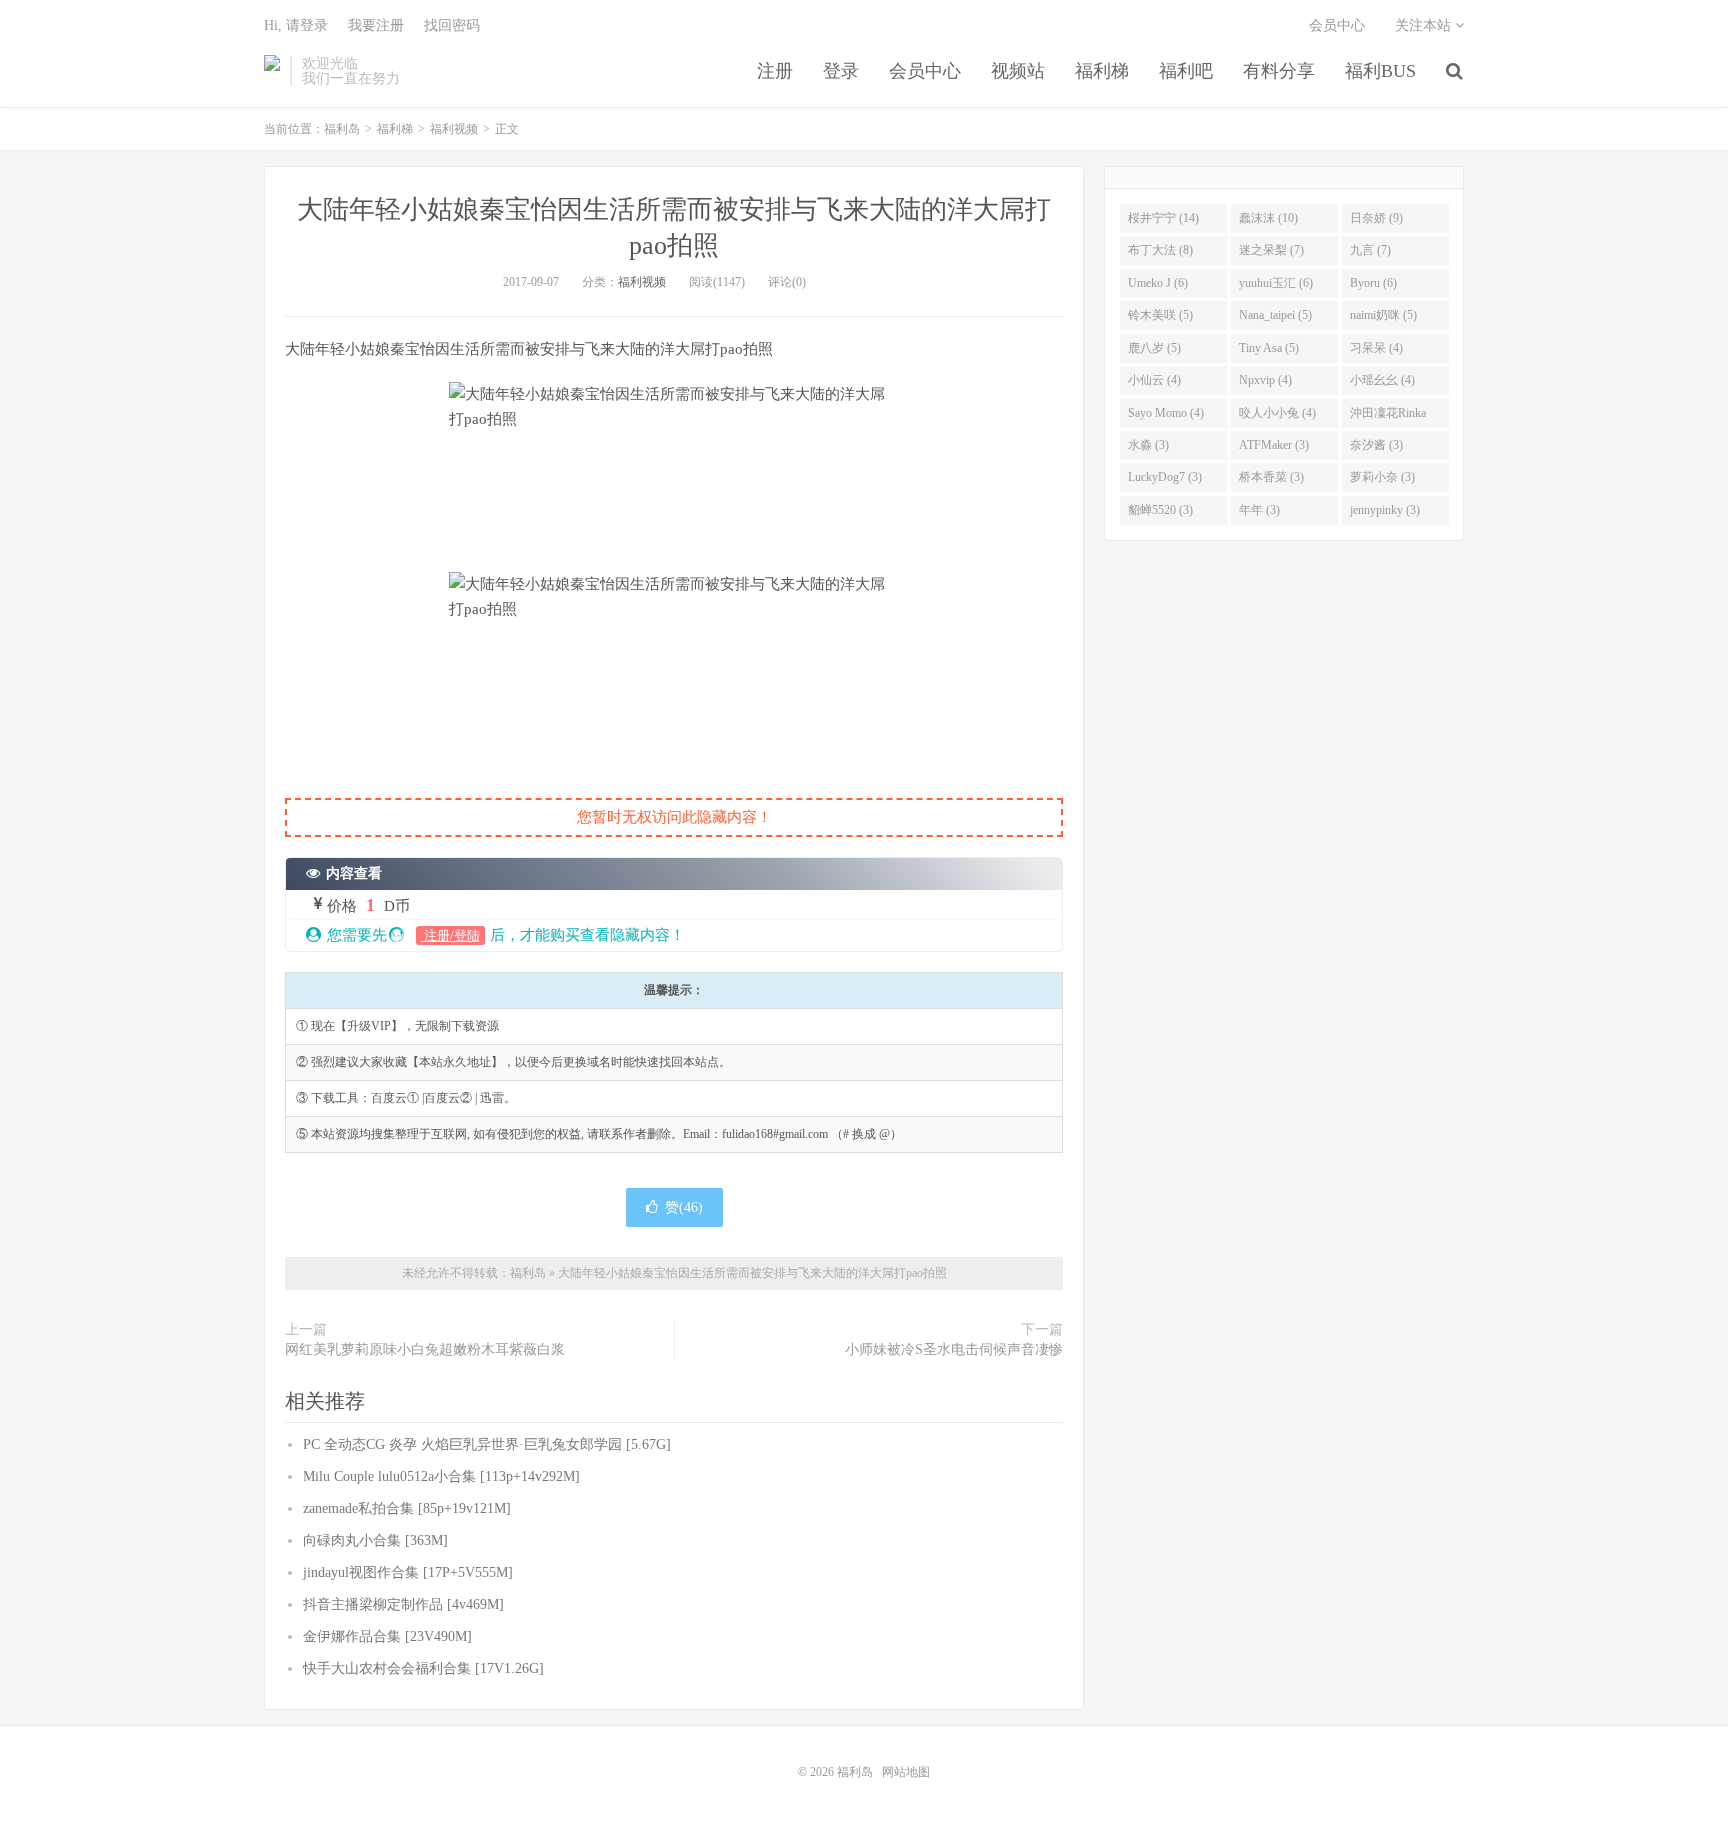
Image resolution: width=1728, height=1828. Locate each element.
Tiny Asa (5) (1269, 348)
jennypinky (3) (1385, 510)
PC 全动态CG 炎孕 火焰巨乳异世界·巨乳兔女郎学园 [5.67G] (487, 1444)
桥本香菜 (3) (1271, 477)
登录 (841, 71)
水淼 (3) (1148, 445)
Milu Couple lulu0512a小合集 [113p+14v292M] (441, 1476)
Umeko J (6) (1158, 283)
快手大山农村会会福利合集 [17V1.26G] (423, 1668)
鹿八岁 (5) (1154, 348)
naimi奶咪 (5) (1383, 315)
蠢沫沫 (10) (1268, 218)
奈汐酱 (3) (1376, 445)
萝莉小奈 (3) (1382, 477)
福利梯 (1102, 71)
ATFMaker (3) (1274, 445)
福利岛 (272, 71)
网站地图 (906, 1772)
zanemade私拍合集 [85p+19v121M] (407, 1508)
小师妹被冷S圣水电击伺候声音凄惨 (954, 1349)
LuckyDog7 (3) (1165, 477)
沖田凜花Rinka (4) (1388, 417)
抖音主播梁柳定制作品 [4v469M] (403, 1604)
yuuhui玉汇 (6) (1276, 283)
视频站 (1018, 71)
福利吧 (1186, 71)
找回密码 (452, 25)
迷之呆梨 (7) (1271, 250)
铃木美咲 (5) (1160, 315)
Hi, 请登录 (296, 25)
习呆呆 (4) (1376, 348)
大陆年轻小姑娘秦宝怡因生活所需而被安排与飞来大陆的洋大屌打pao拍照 (752, 1273)
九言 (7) (1370, 250)
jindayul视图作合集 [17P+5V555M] (408, 1572)
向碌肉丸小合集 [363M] (375, 1540)
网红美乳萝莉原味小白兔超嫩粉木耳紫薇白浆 (425, 1349)
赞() (684, 1207)
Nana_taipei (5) (1275, 315)
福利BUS (1380, 71)
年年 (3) (1259, 510)
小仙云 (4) (1154, 380)
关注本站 (1425, 25)
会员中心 (925, 71)
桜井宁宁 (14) (1163, 218)
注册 (775, 71)
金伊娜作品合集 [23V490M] (387, 1636)
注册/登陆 (450, 935)
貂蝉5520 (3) (1160, 510)
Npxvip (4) (1265, 380)
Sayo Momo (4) (1166, 413)
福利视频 (454, 129)
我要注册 (376, 25)
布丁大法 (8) (1160, 250)
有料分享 (1279, 71)
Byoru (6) (1373, 283)
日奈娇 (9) (1376, 218)
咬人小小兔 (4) (1277, 413)
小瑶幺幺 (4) (1382, 380)
